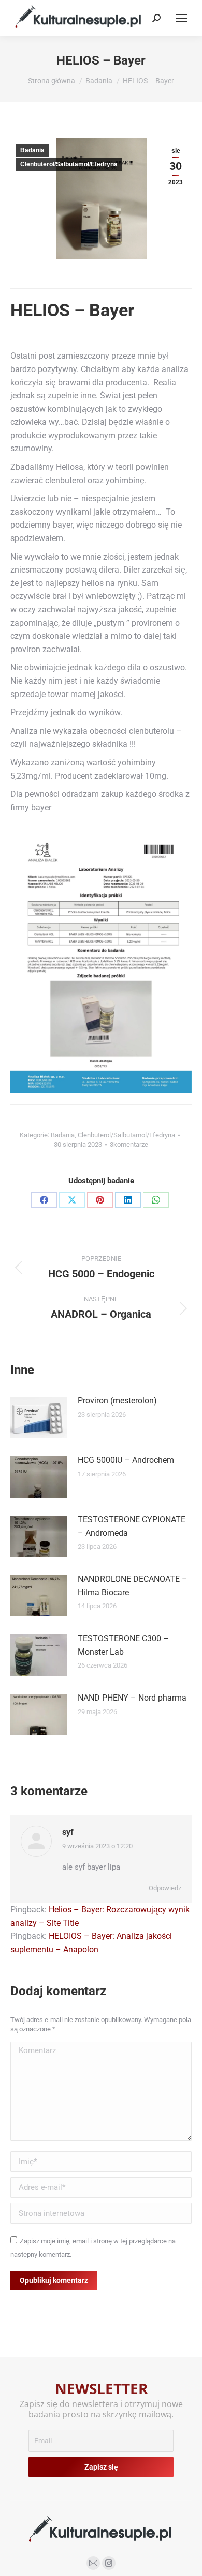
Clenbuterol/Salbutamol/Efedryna (69, 164)
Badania (32, 150)
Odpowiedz (165, 1888)
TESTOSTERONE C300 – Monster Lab (123, 1645)
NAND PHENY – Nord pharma (132, 1698)
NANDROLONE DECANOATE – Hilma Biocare (133, 1586)
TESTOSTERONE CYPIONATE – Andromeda (132, 1526)
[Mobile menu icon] (181, 18)
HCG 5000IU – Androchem (126, 1460)
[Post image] (39, 1417)
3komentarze (129, 1144)
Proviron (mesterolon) (117, 1401)
